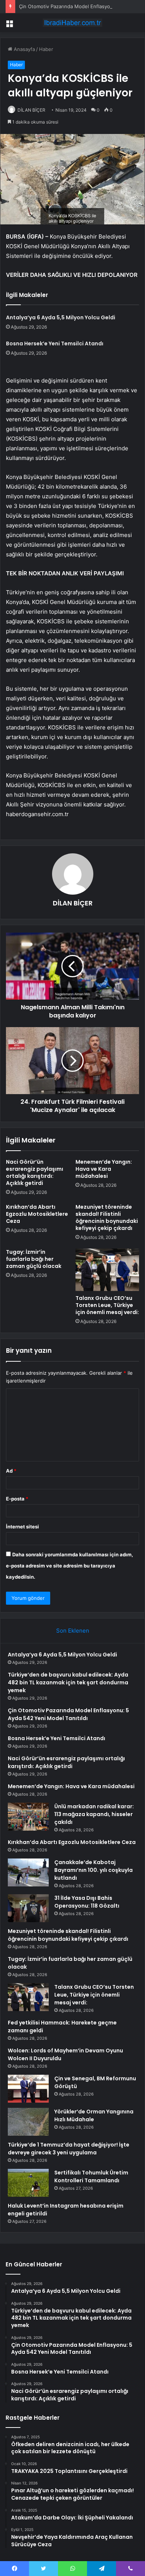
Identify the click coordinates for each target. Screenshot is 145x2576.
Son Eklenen (73, 1631)
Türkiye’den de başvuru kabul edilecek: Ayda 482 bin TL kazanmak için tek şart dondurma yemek (68, 1682)
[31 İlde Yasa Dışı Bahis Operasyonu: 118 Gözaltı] (28, 1908)
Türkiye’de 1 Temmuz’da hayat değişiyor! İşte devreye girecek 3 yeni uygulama (69, 2149)
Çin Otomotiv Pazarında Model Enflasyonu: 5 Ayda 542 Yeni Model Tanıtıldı (68, 1714)
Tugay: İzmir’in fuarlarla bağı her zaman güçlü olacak (34, 1259)
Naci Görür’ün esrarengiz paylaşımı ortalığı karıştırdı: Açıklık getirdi (35, 1172)
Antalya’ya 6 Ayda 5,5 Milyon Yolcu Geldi (61, 317)
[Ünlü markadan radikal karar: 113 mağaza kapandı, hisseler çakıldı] (28, 1817)
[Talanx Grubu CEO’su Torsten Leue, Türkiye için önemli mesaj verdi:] (107, 1270)
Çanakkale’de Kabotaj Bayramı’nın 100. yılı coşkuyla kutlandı (94, 1870)
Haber (46, 49)
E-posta (17, 1499)
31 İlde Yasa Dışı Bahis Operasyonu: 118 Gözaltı (87, 1902)
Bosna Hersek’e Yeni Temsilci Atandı (55, 343)
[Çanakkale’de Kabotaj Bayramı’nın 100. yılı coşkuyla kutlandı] (28, 1872)
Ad (11, 1471)
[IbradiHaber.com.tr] (72, 23)
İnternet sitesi (22, 1527)
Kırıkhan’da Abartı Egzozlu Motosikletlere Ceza (37, 1214)
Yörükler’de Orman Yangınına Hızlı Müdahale (94, 2115)
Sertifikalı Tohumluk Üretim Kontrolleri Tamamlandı (91, 2177)
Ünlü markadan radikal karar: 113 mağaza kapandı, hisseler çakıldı (94, 1814)
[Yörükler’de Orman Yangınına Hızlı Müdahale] (28, 2122)
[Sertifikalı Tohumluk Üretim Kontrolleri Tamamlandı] (28, 2183)
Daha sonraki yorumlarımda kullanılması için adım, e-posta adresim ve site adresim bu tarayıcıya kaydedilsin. (70, 1566)
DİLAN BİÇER (31, 110)
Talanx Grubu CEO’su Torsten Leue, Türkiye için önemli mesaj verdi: (107, 1305)
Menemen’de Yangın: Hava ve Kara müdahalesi (104, 1169)
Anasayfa (24, 49)
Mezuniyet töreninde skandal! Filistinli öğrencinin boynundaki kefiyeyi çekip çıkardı (107, 1217)
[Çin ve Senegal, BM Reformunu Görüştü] (28, 2089)
